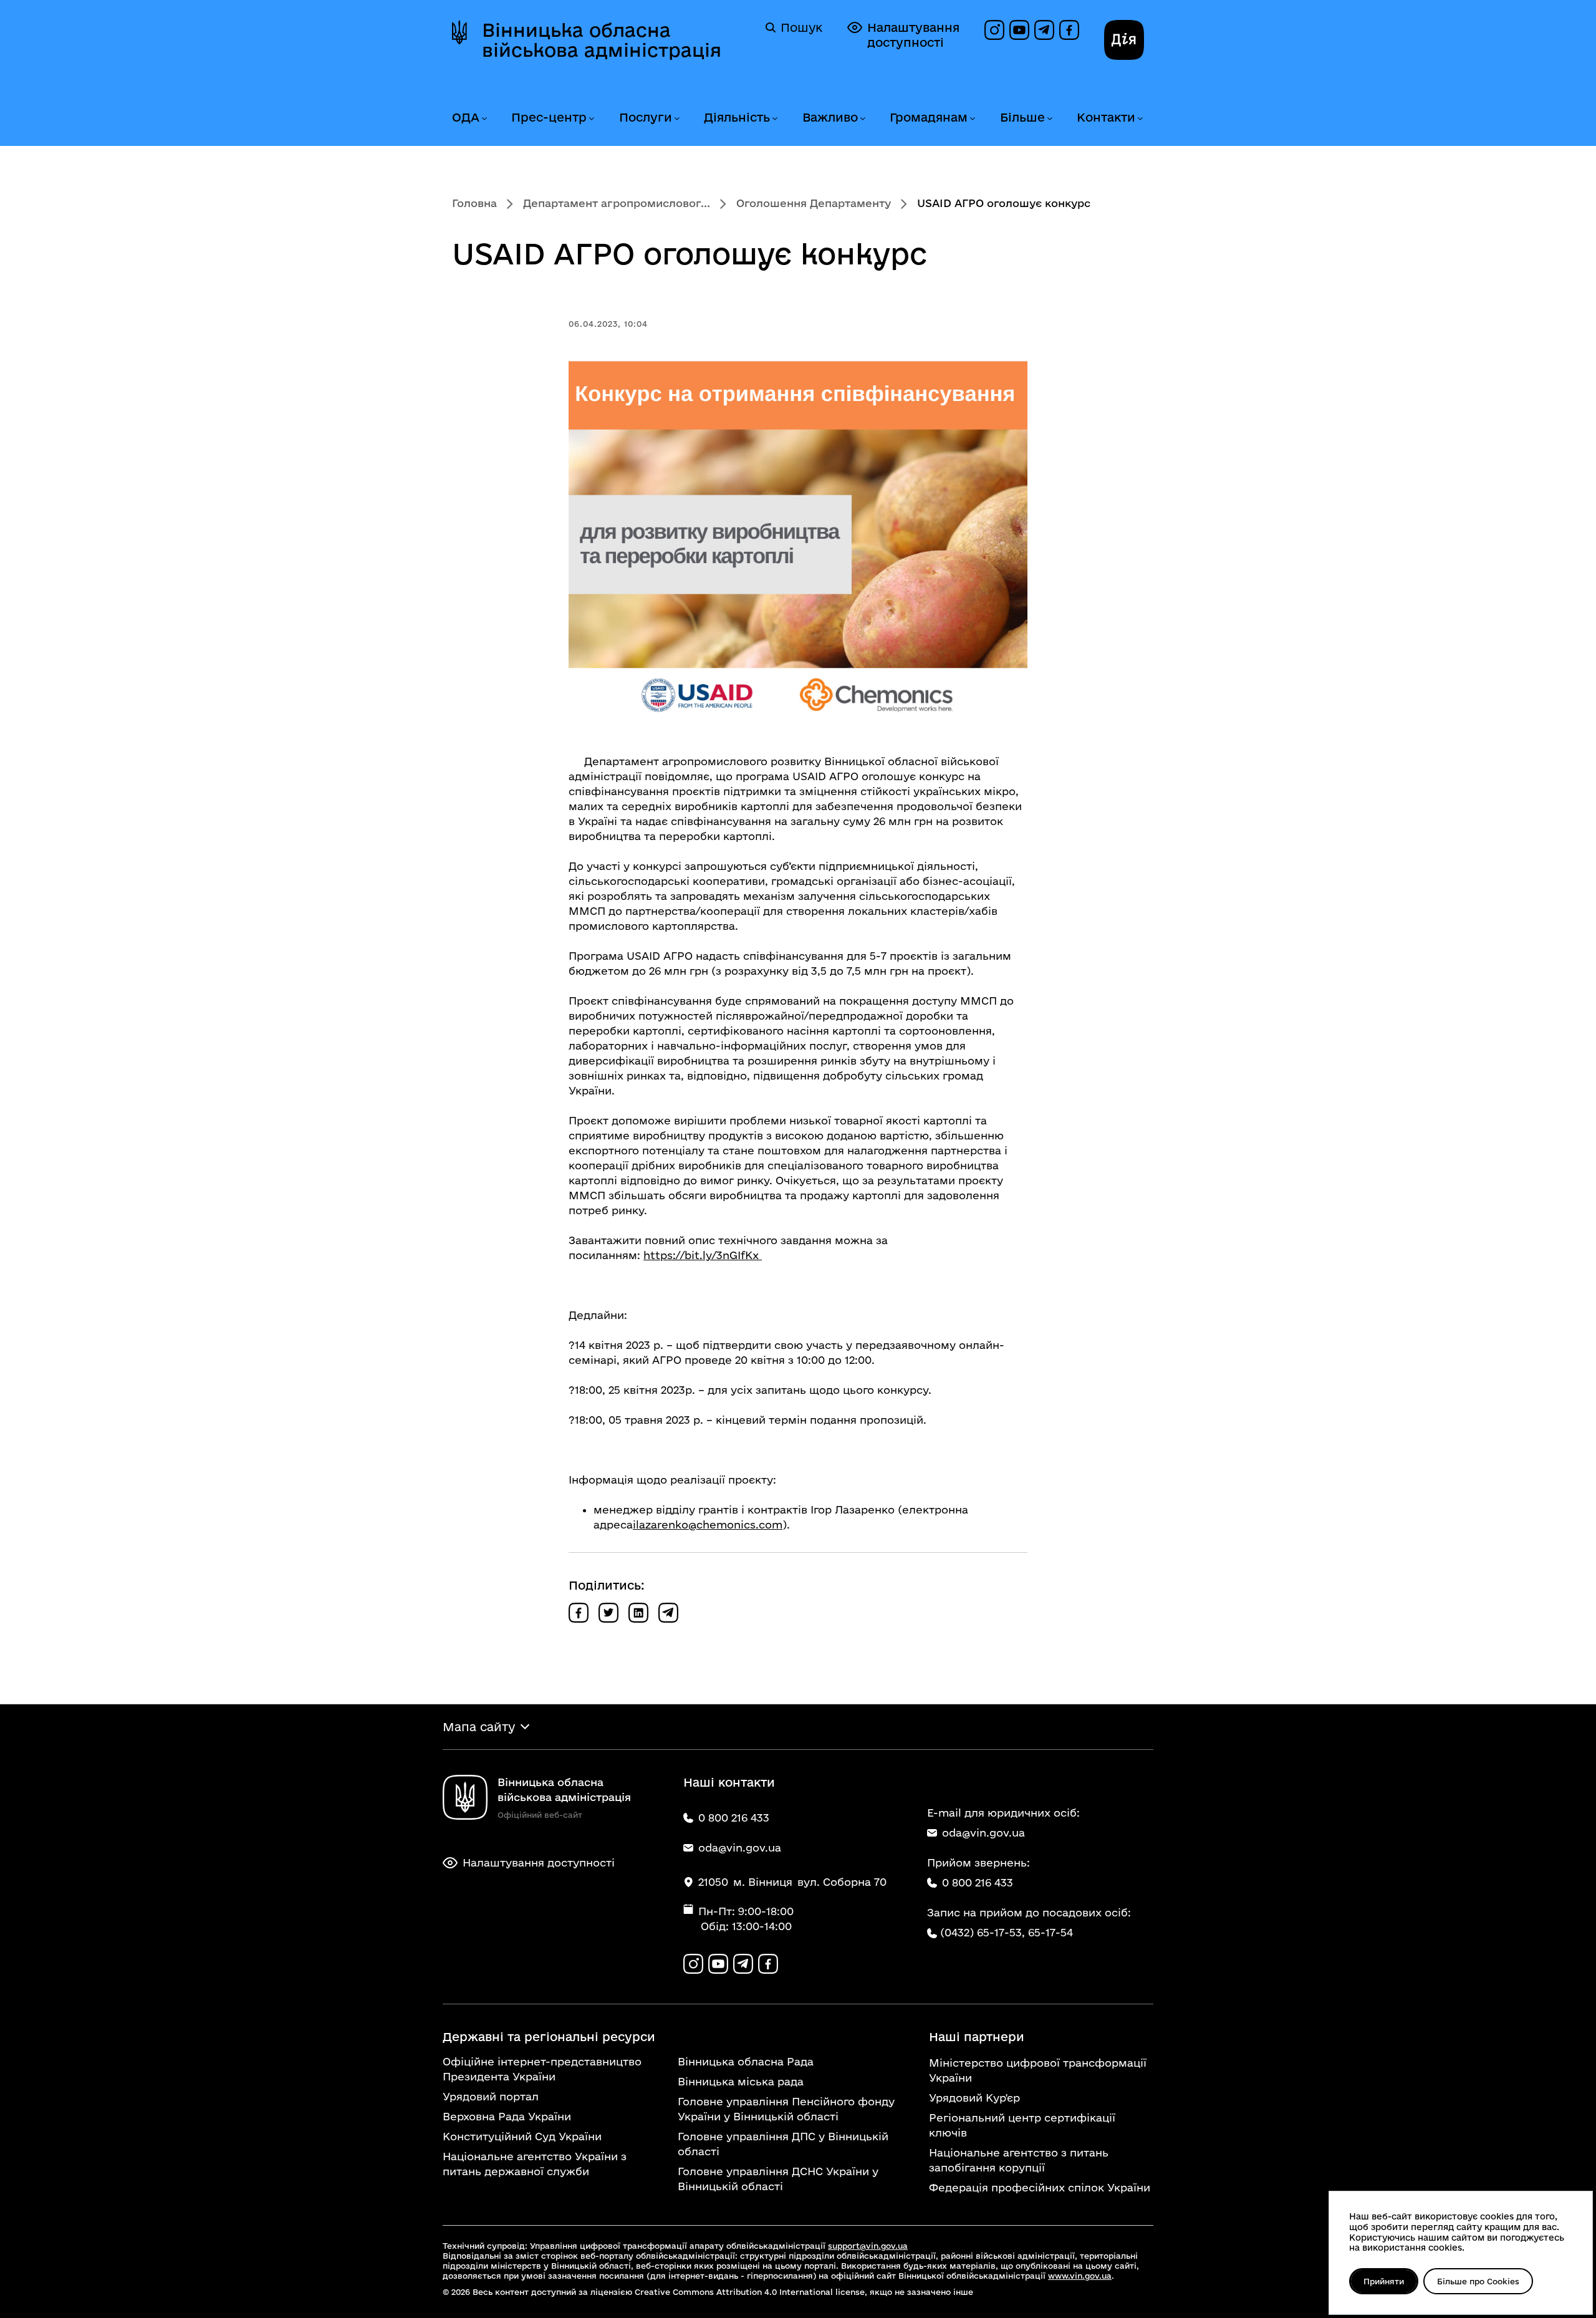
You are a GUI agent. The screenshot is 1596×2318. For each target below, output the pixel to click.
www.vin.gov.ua (1080, 2276)
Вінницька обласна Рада (746, 2061)
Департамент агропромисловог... (617, 203)
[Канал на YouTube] (1019, 30)
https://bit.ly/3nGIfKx (703, 1255)
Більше (1022, 117)
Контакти (1106, 117)
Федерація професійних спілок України (1040, 2187)
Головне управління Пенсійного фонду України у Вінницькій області (786, 2109)
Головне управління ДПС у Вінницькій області (783, 2144)
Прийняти (1384, 2281)
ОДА (466, 117)
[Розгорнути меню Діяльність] (774, 119)
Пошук (801, 27)
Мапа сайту (479, 1727)
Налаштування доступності (913, 35)
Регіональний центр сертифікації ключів (1022, 2125)
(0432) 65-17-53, (983, 1932)
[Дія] (1124, 40)
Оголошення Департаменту (814, 203)
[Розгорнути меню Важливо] (862, 119)
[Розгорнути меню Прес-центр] (591, 119)
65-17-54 (1050, 1932)
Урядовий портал (491, 2096)
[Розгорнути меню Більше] (1049, 119)
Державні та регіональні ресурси (549, 2037)
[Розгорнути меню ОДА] (484, 119)
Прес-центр (549, 117)
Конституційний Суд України (522, 2136)
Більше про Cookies (1478, 2281)
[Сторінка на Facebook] (1069, 30)
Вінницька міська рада (741, 2081)
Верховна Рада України (507, 2116)
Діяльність (737, 117)
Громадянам (929, 117)
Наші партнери (977, 2037)
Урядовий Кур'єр (974, 2098)
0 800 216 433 (978, 1882)
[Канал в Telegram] (1044, 30)
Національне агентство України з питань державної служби (535, 2164)
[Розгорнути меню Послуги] (676, 119)
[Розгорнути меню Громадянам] (972, 119)
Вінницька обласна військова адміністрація (602, 40)
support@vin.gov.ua (868, 2246)
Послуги (646, 117)
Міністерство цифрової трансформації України (1038, 2070)
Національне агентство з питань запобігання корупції (1019, 2160)
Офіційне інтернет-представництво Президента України (542, 2069)
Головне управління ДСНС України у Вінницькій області (778, 2179)
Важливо (830, 117)
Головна (474, 203)
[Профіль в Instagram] (994, 30)
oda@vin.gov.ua (983, 1833)
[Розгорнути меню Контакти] (1140, 119)
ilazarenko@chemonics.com (708, 1524)
